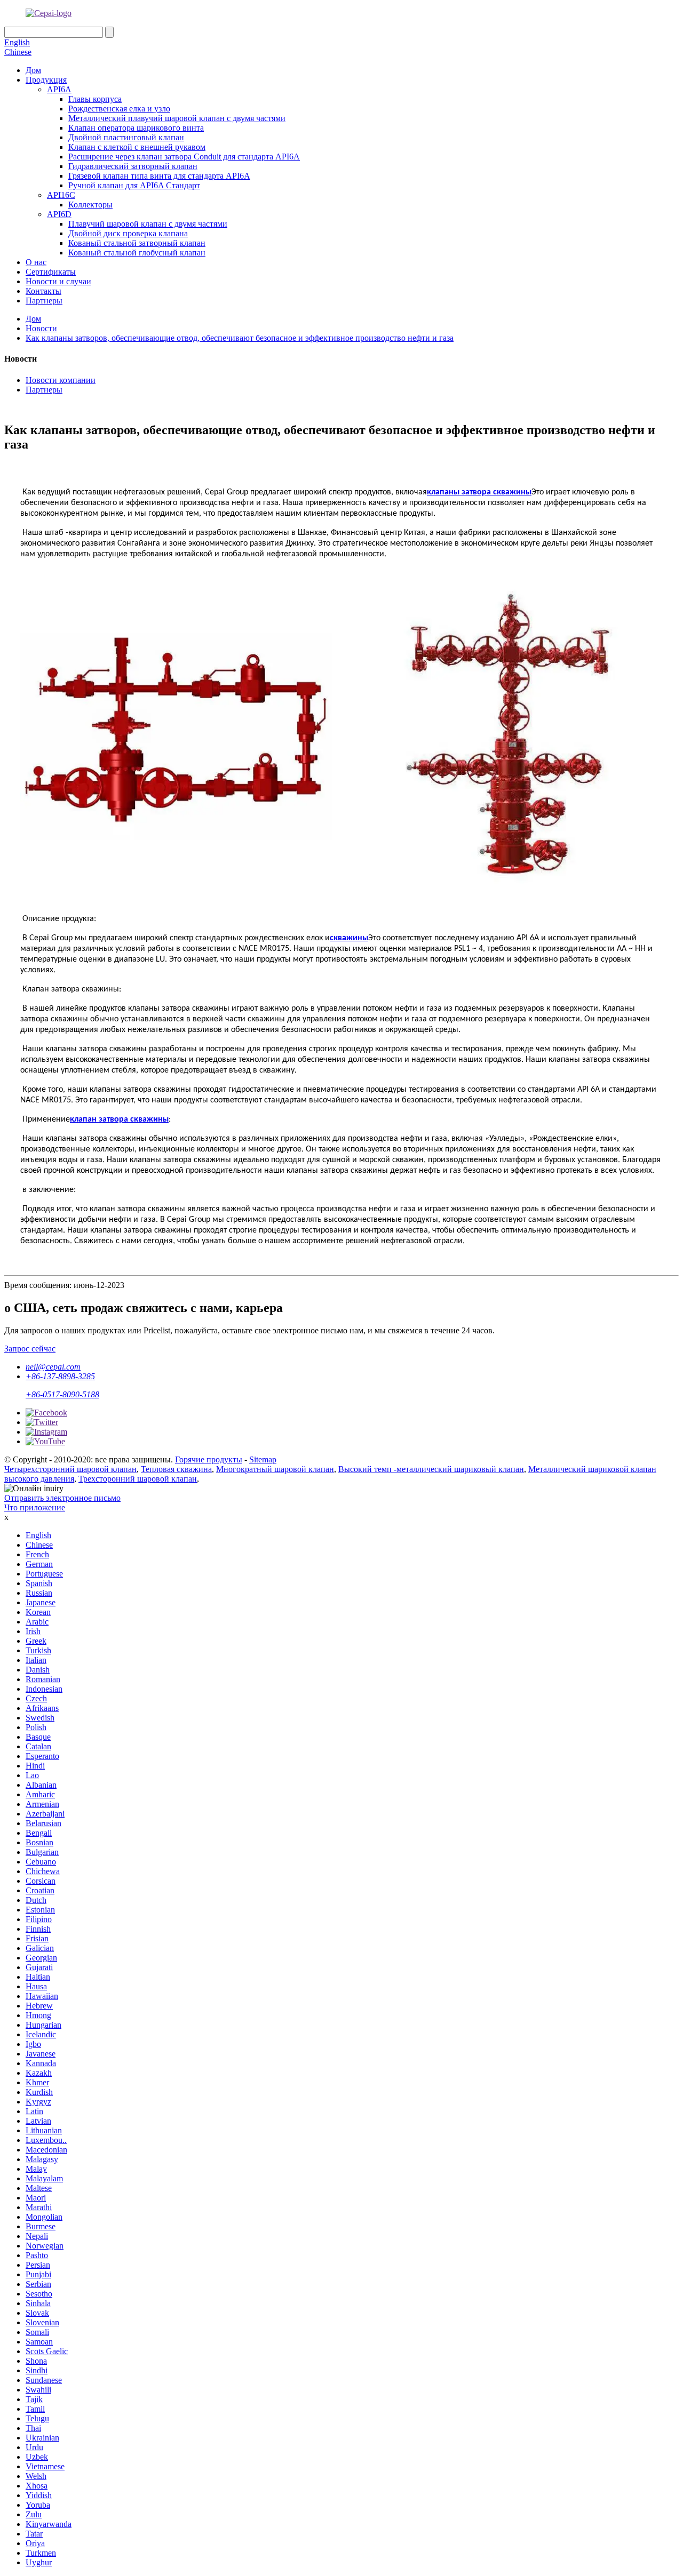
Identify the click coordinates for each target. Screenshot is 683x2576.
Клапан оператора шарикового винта (136, 128)
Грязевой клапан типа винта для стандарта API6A (159, 176)
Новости (41, 328)
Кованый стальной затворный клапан (137, 243)
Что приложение (35, 1507)
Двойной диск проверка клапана (128, 233)
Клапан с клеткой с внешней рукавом (137, 147)
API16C (61, 195)
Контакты (43, 291)
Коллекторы (90, 205)
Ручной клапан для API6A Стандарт (134, 185)
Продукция (46, 80)
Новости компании (61, 380)
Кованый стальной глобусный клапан (137, 253)
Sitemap (263, 1459)
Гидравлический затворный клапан (133, 166)
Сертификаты (51, 272)
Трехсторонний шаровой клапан (138, 1479)
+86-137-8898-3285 (60, 1376)
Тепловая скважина (176, 1469)
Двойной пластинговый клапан (126, 137)
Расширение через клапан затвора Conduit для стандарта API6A (184, 157)
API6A (59, 89)
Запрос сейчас (30, 1349)
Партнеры (44, 301)
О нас (36, 262)
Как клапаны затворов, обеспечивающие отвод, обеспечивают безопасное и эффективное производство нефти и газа (240, 338)
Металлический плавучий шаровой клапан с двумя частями (177, 118)
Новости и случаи (58, 281)
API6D (59, 214)
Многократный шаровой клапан (275, 1469)
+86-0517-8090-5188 (62, 1394)
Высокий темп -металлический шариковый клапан (431, 1469)
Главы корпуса (95, 99)
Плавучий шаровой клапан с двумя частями (148, 224)
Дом (33, 70)
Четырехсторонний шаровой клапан (70, 1469)
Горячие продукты (209, 1459)
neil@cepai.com (53, 1367)
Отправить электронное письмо (62, 1498)
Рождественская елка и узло (119, 109)
